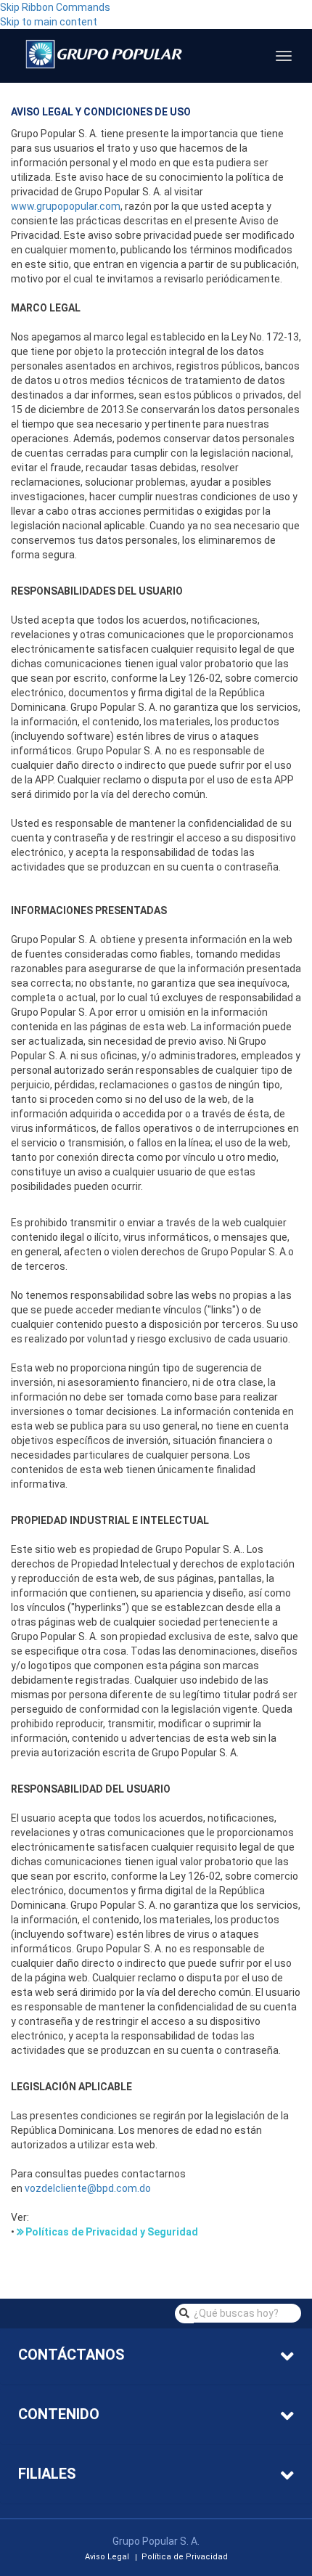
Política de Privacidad (185, 2557)
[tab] (156, 2356)
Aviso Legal (107, 2557)
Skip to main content (49, 22)
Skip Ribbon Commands (55, 7)
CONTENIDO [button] (59, 2414)
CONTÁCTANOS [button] (71, 2355)
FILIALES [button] (47, 2474)
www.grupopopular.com (66, 206)
